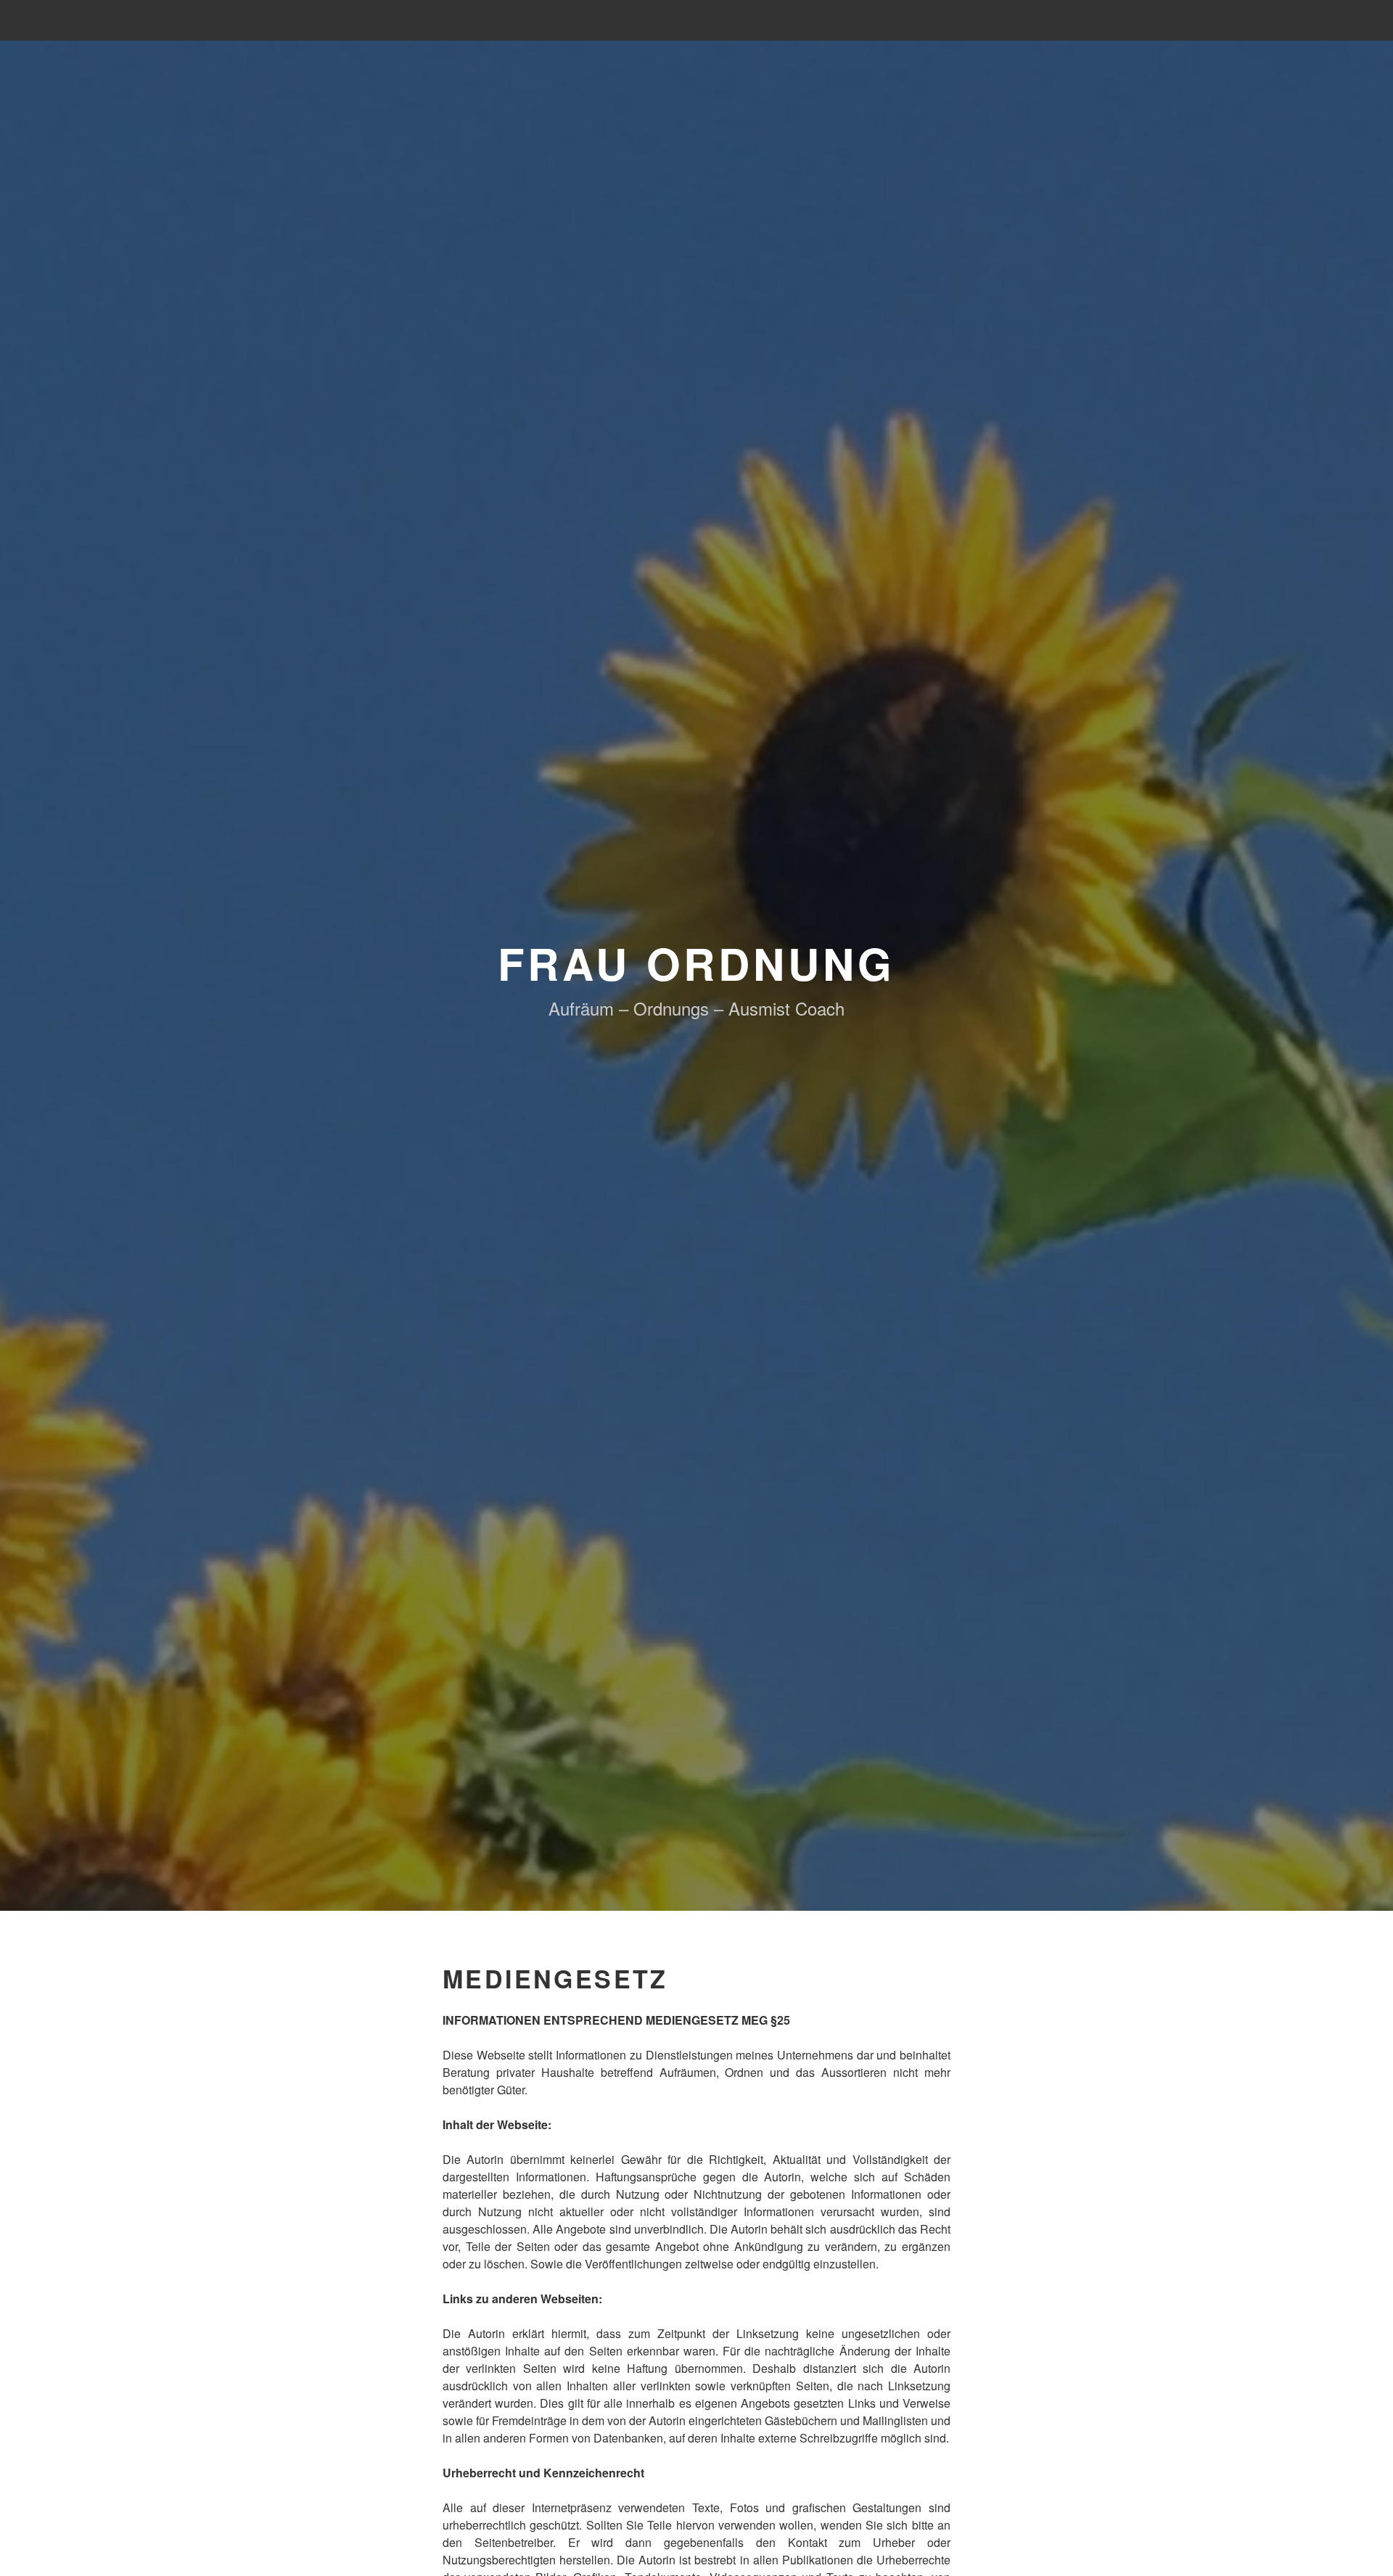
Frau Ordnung (697, 963)
